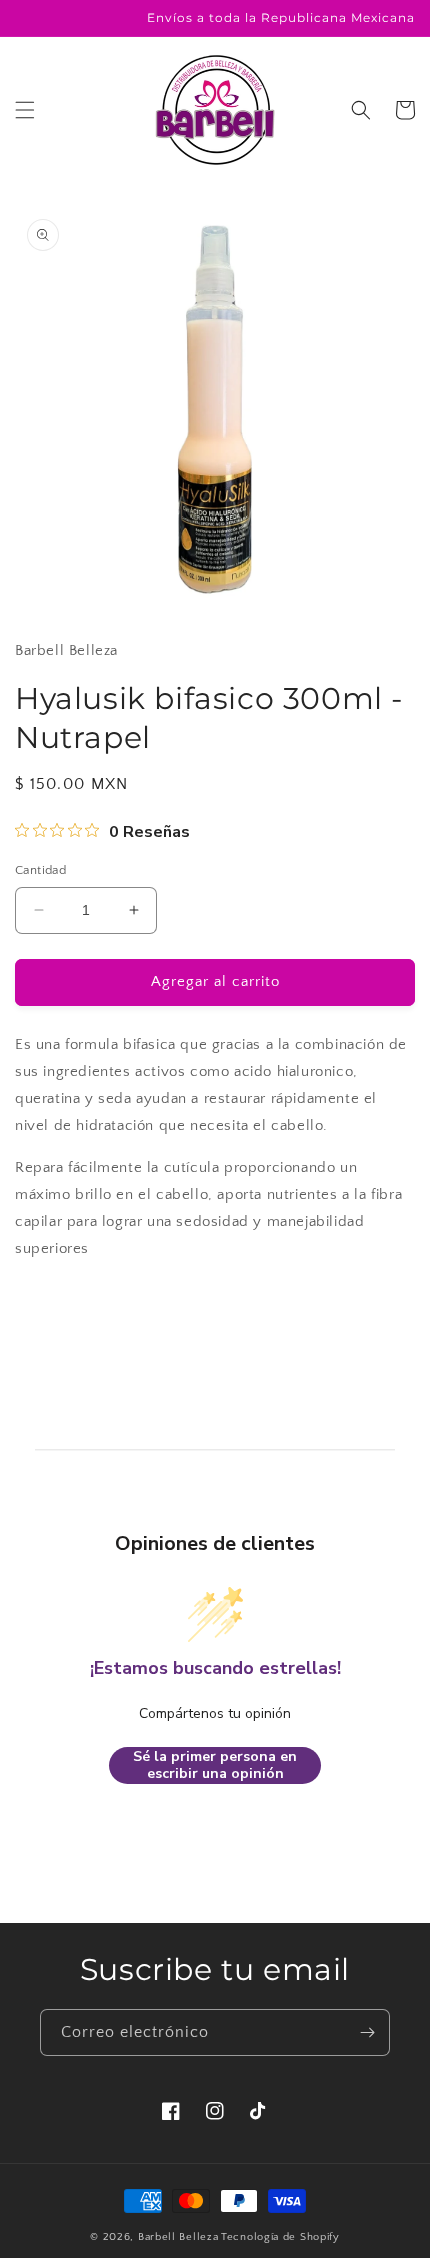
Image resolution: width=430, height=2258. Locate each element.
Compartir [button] (71, 1308)
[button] (25, 110)
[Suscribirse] (367, 2032)
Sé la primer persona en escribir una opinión (215, 1765)
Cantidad (40, 870)
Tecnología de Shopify (280, 2237)
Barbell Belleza (178, 2237)
